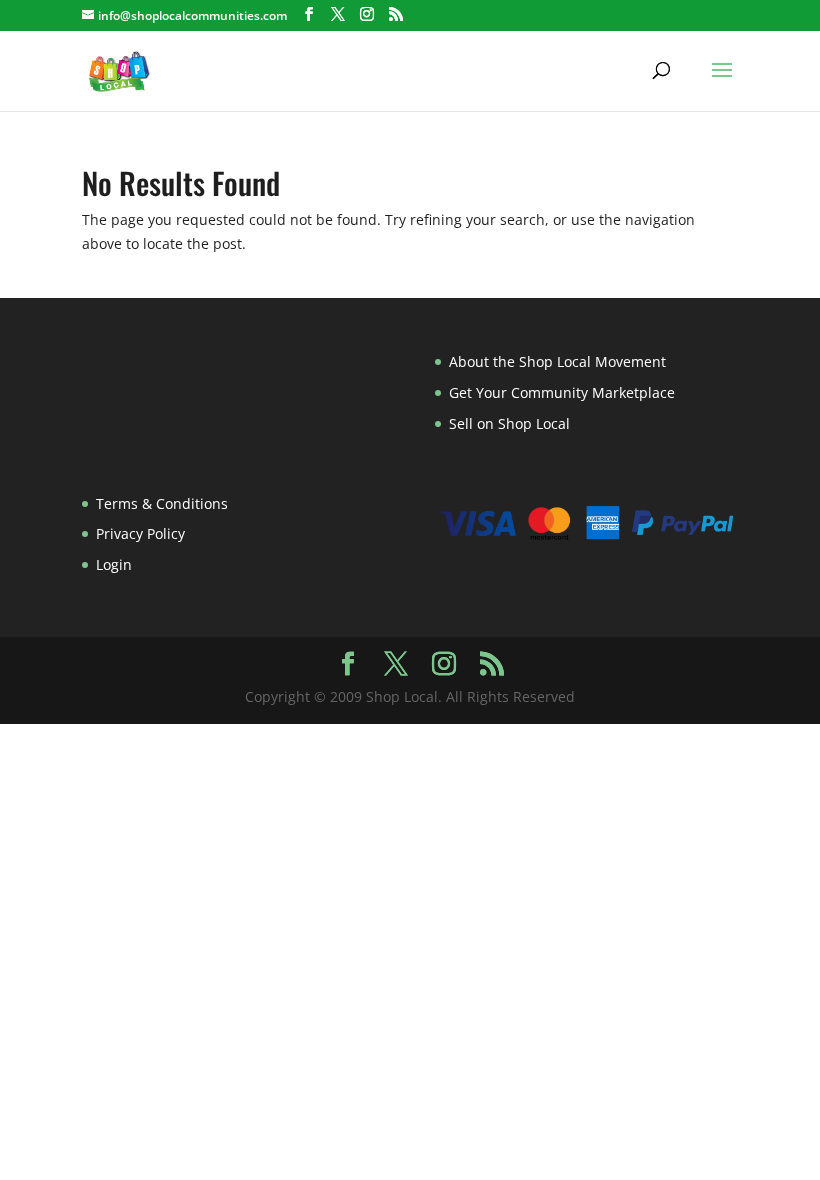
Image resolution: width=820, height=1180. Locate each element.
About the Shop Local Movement (557, 361)
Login (114, 564)
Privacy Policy (140, 533)
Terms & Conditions (162, 503)
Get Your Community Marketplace (562, 392)
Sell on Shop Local (509, 423)
